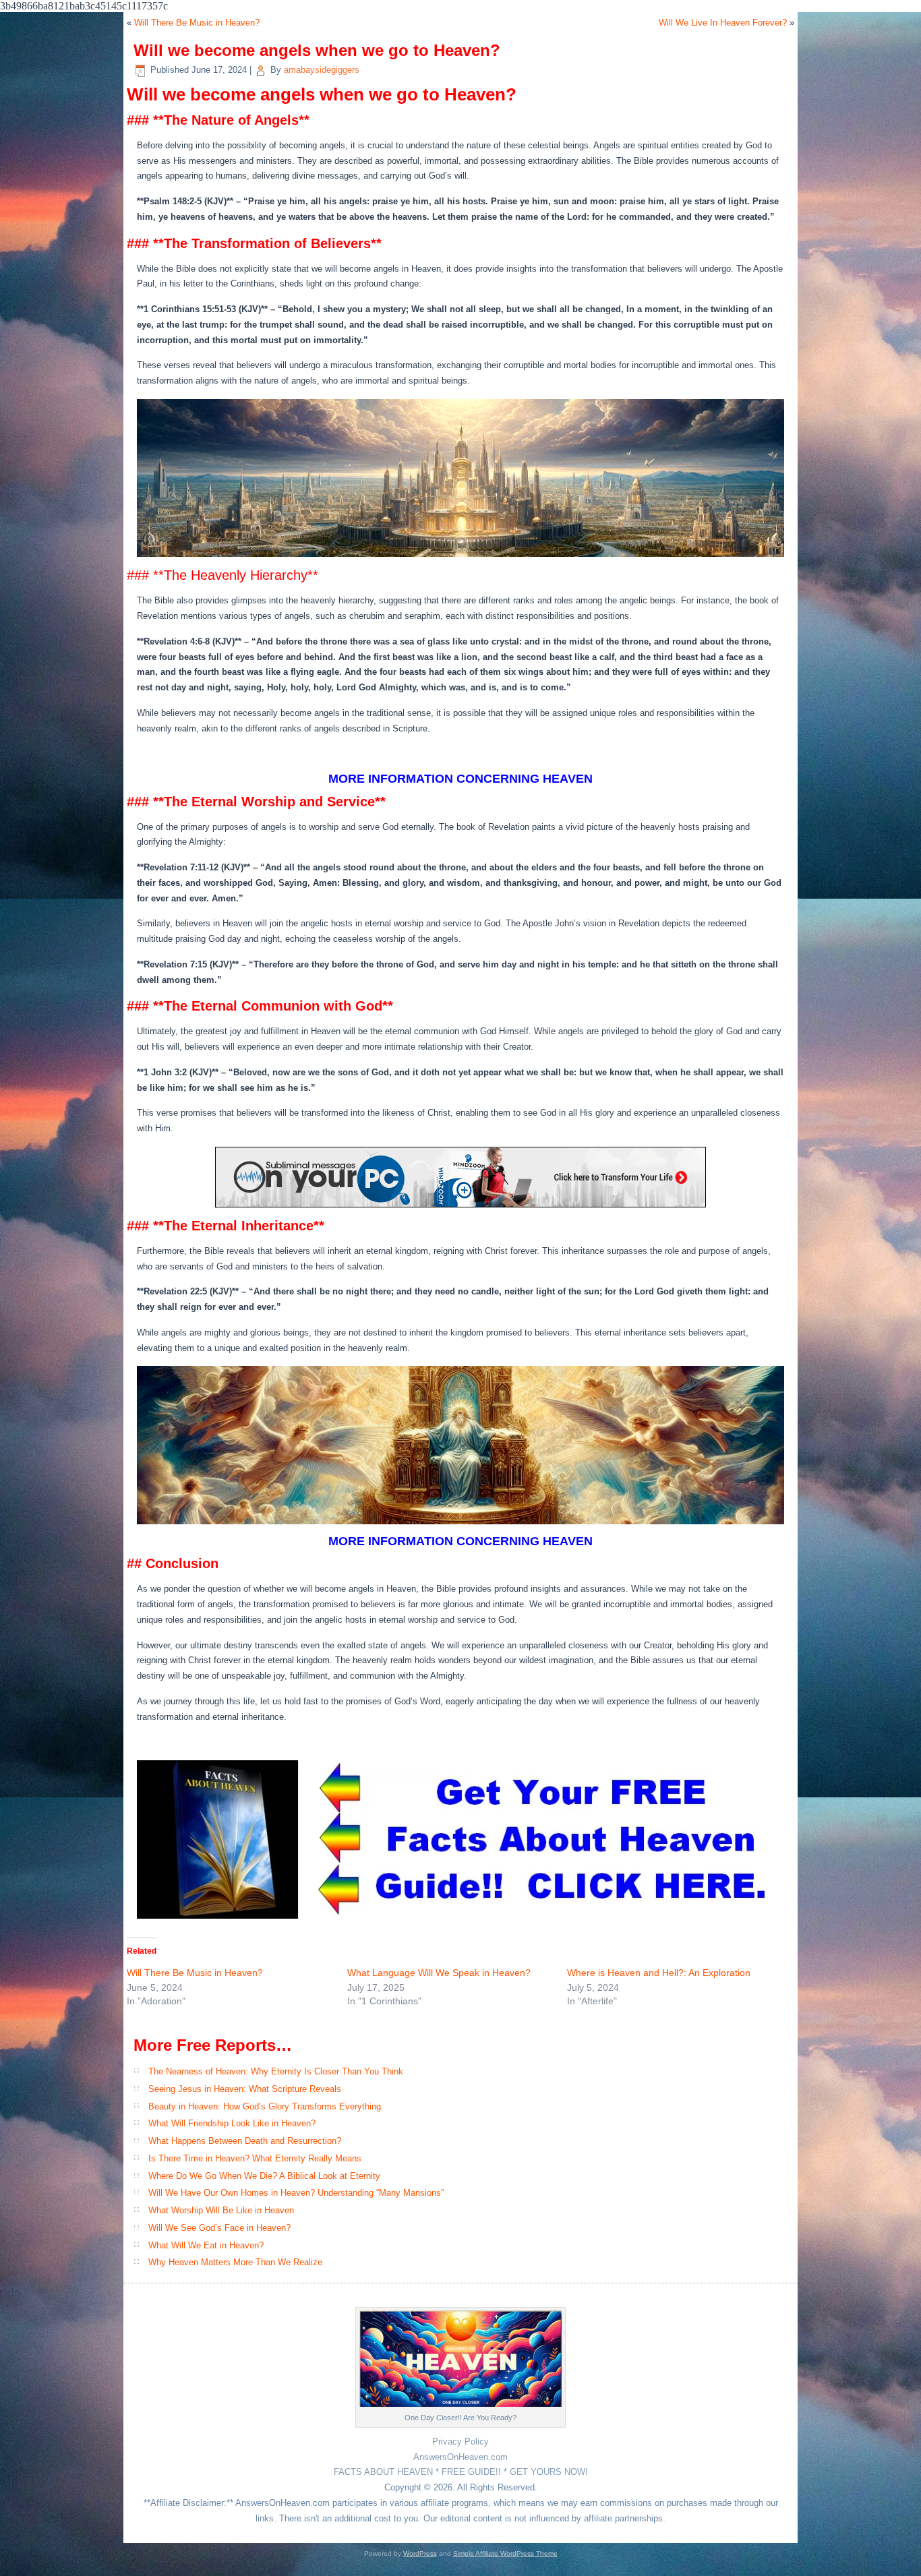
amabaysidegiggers (322, 70)
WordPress (420, 2553)
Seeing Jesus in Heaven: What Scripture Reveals (245, 2089)
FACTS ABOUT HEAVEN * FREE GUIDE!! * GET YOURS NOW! (461, 2472)
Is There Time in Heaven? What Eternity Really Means (255, 2158)
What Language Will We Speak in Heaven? (439, 1973)
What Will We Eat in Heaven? (206, 2245)
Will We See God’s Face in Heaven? (219, 2228)
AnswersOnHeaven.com (460, 2457)
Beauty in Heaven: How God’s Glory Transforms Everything (265, 2106)
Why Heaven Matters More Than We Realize (235, 2262)
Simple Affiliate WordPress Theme (505, 2553)
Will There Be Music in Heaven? (197, 23)
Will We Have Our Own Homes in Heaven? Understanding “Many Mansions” (296, 2193)
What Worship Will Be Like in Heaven (221, 2210)
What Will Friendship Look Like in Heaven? (232, 2123)
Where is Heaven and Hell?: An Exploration (659, 1973)
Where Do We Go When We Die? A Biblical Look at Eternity (264, 2176)
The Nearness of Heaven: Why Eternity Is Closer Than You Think (276, 2071)
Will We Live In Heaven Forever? (723, 23)
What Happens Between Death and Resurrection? (245, 2141)
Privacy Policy (460, 2442)
